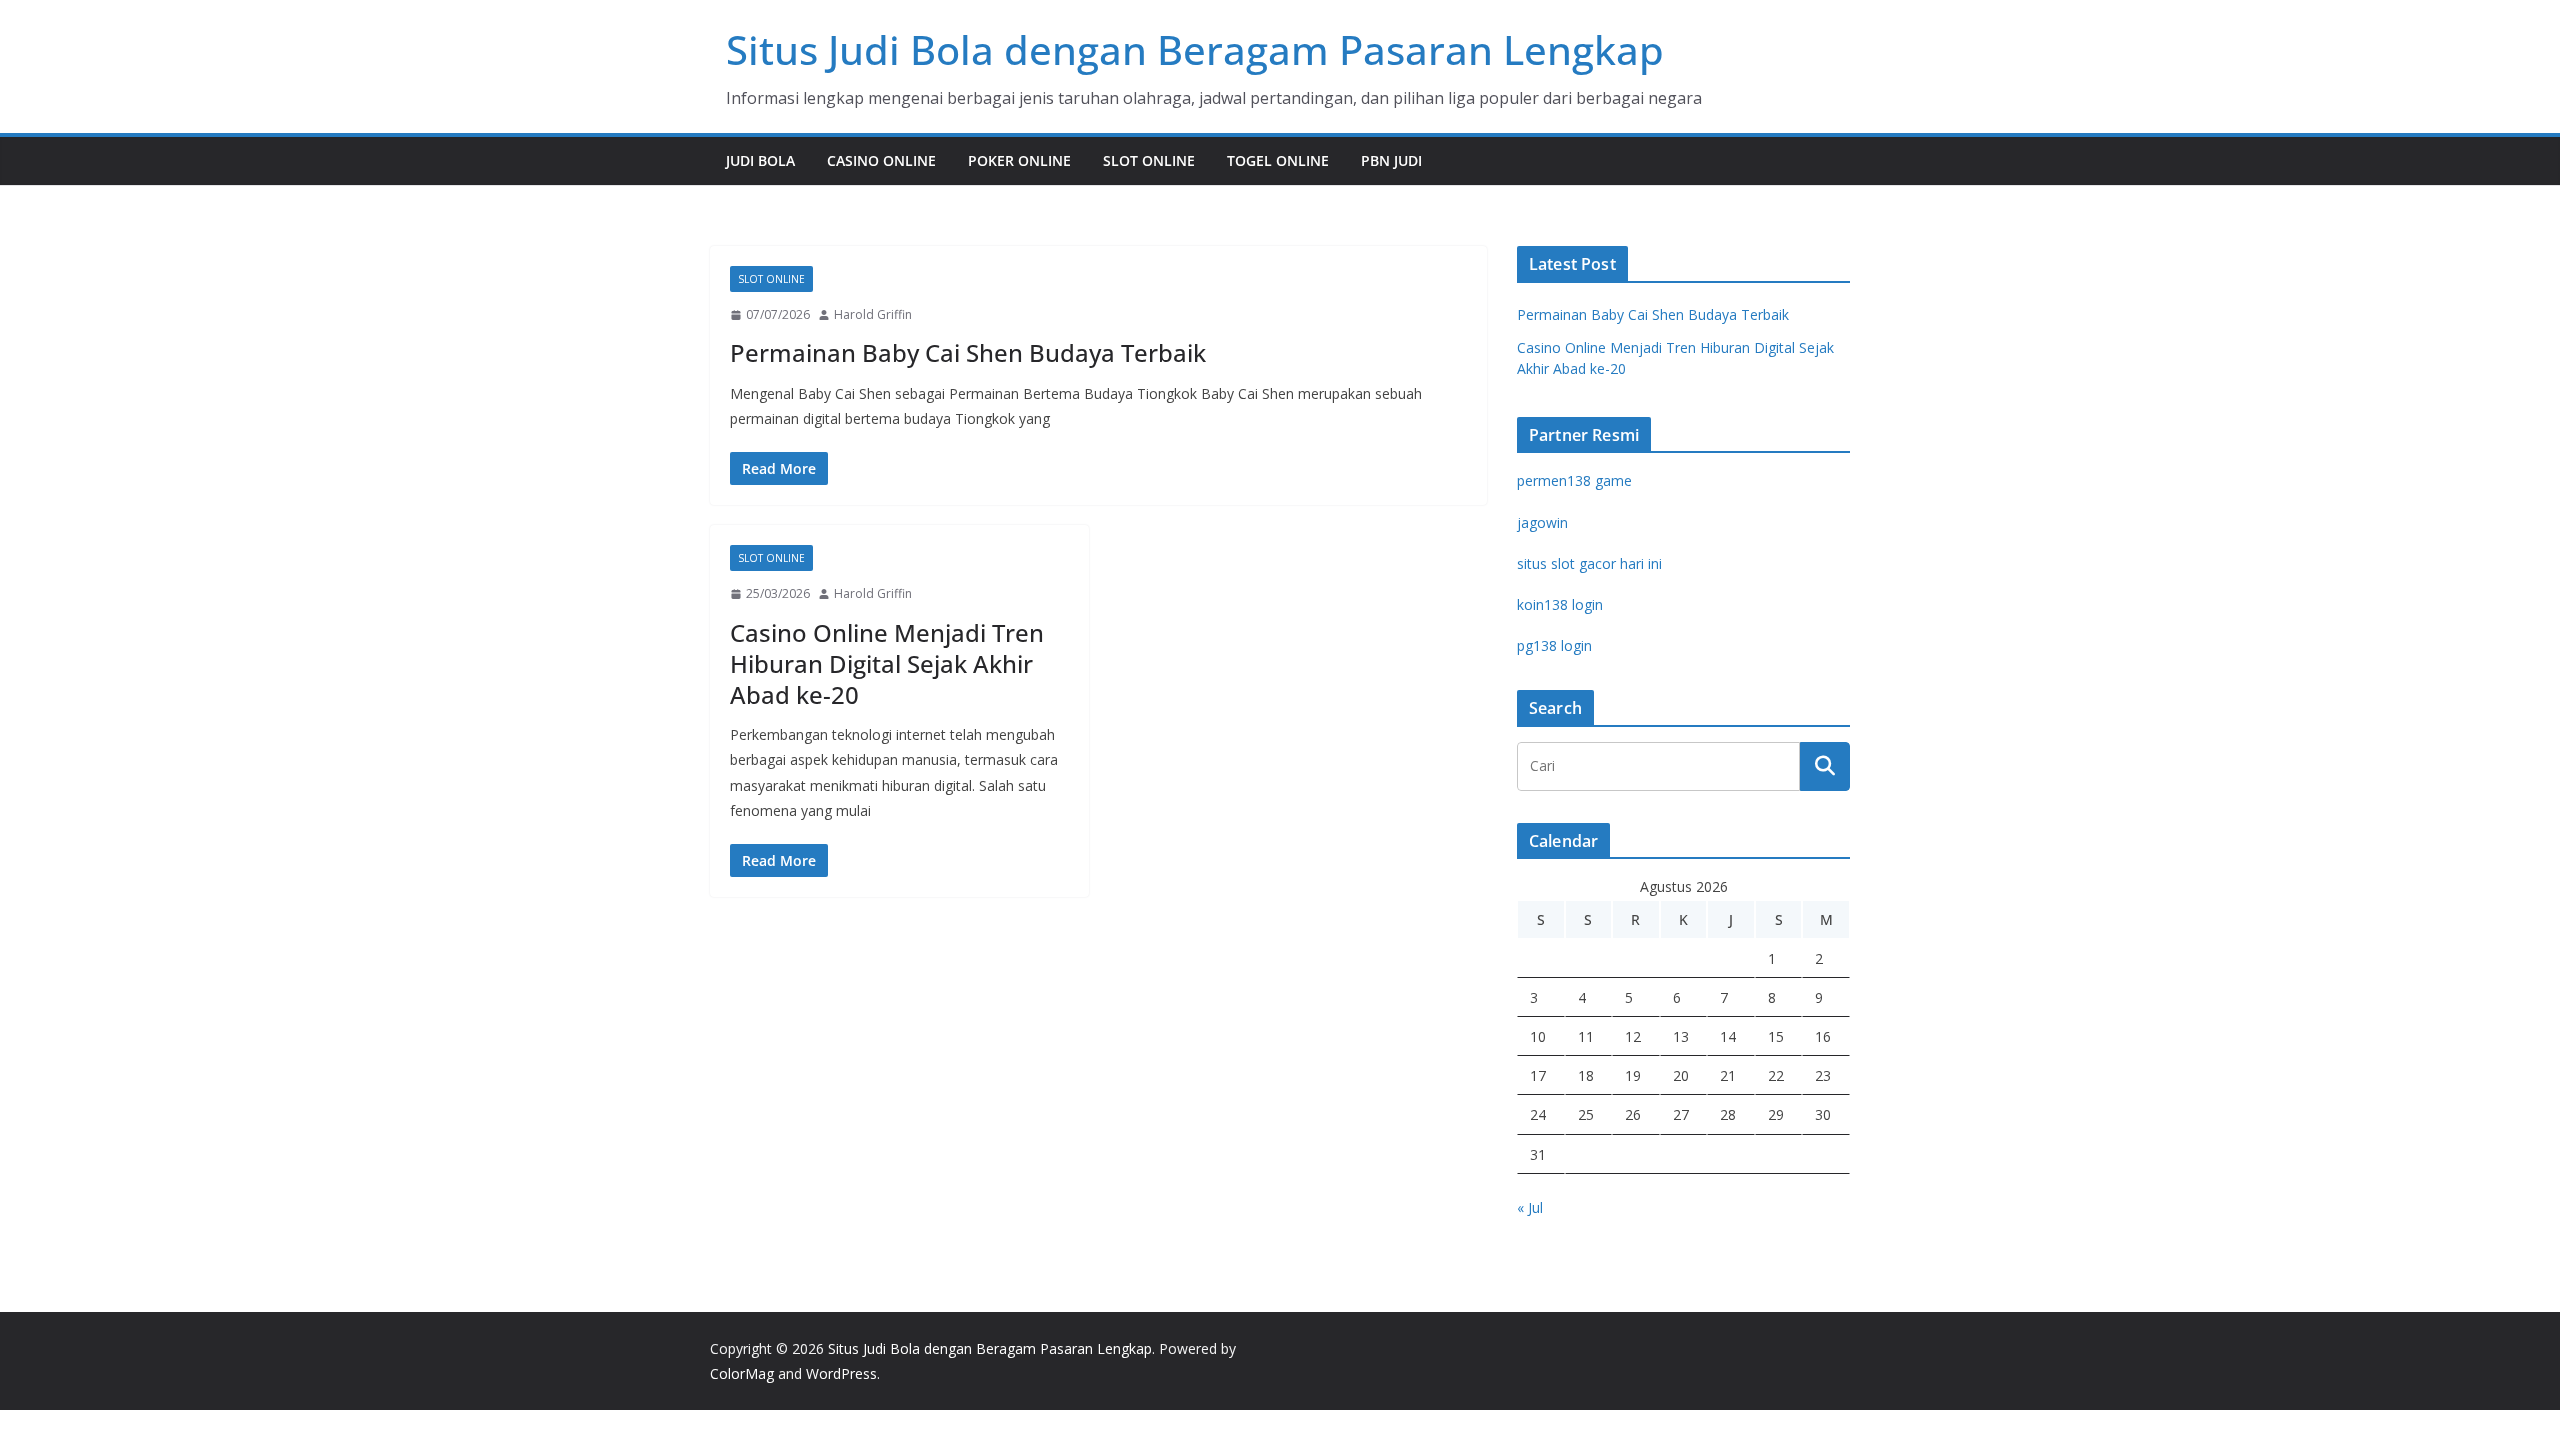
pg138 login (1554, 645)
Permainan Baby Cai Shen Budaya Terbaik (968, 352)
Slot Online (1149, 160)
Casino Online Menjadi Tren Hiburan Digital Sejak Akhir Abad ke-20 (887, 663)
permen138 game (1574, 480)
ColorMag (742, 1373)
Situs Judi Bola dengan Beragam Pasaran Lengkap (1195, 49)
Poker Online (1019, 160)
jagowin (1542, 522)
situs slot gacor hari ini (1589, 563)
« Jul (1530, 1207)
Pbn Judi (1391, 160)
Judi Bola (760, 160)
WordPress (841, 1373)
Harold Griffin (873, 314)
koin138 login (1560, 604)
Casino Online (881, 160)
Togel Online (1278, 160)
